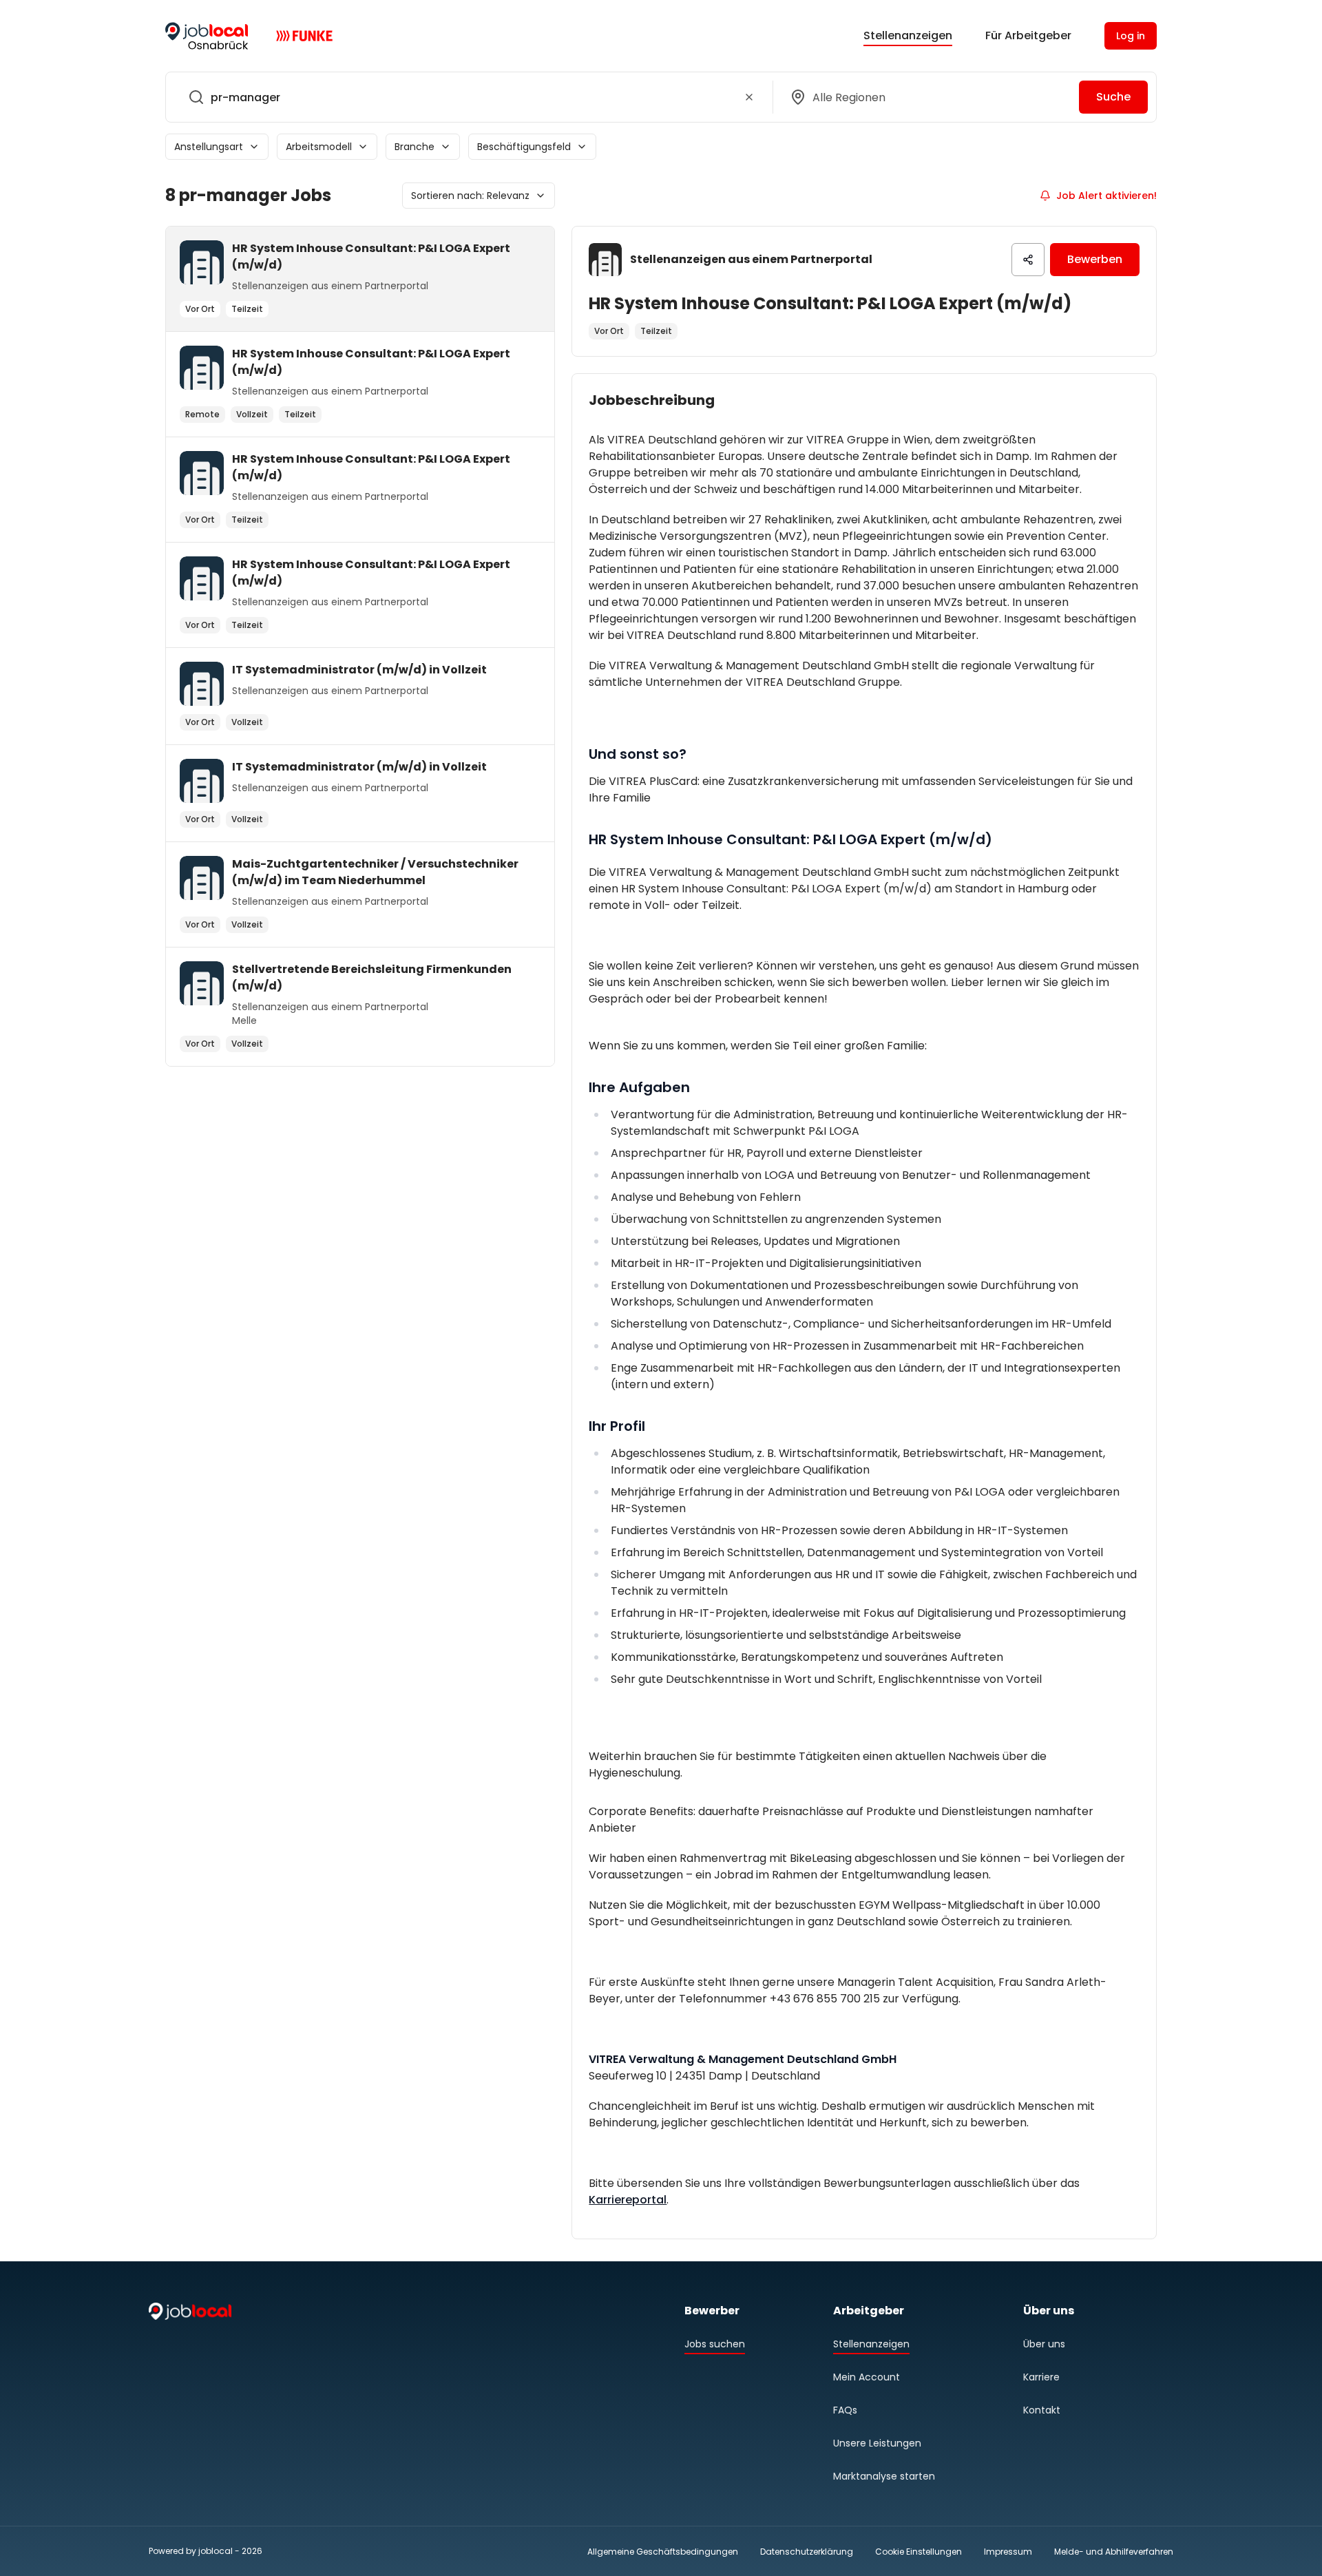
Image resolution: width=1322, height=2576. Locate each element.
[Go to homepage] (207, 36)
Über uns (1044, 2344)
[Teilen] (1028, 260)
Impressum (1008, 2552)
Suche (1113, 97)
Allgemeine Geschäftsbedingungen (663, 2552)
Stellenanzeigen (908, 35)
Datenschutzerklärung (807, 2552)
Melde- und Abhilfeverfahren (1114, 2552)
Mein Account (867, 2377)
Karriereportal (628, 2200)
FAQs (845, 2410)
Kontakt (1042, 2410)
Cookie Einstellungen (919, 2552)
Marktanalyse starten (884, 2476)
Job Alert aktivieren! (1106, 196)
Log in (1131, 36)
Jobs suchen (715, 2344)
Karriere (1041, 2377)
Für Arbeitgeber (1028, 35)
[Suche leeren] (749, 97)
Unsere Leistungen (877, 2443)
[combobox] (466, 97)
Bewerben (1095, 259)
